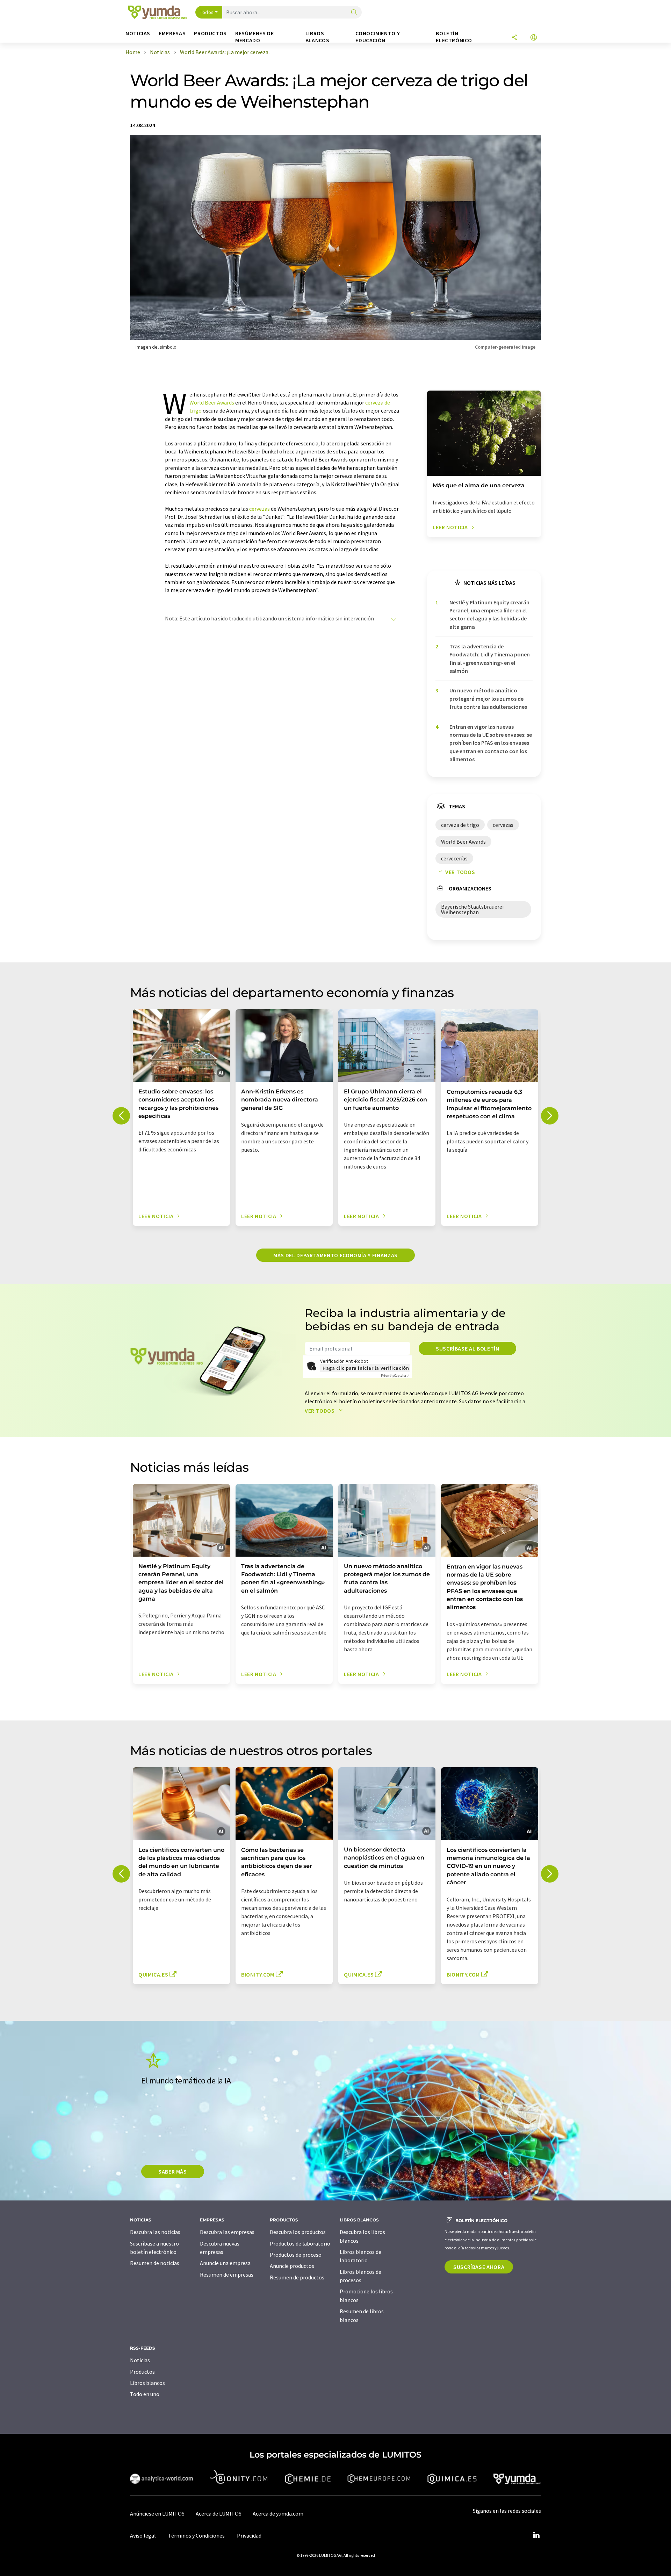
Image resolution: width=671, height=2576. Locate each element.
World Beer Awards (212, 402)
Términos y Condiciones (196, 2535)
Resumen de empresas (227, 2275)
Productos (142, 2372)
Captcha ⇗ (395, 1376)
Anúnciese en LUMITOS (157, 2513)
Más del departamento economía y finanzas (335, 1255)
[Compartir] (514, 38)
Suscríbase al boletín (467, 1348)
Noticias (140, 2360)
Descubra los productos (298, 2232)
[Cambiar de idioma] (534, 38)
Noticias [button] (138, 33)
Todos (207, 12)
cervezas (259, 509)
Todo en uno (145, 2394)
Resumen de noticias (155, 2263)
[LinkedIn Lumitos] (536, 2535)
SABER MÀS (173, 2171)
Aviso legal (143, 2535)
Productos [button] (210, 33)
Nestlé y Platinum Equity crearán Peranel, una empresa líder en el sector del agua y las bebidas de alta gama (489, 614)
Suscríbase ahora (479, 2267)
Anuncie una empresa (225, 2263)
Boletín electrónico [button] (454, 37)
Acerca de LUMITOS (219, 2513)
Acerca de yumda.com (278, 2513)
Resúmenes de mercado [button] (255, 37)
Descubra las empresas (227, 2232)
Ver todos (460, 872)
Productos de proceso (296, 2255)
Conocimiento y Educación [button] (378, 37)
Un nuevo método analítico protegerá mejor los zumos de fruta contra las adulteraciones (488, 698)
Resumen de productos (297, 2277)
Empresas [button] (172, 33)
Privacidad (249, 2535)
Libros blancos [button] (317, 37)
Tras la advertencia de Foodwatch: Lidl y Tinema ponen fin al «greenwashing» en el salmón (490, 658)
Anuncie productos (292, 2266)
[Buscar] (354, 13)
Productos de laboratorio (300, 2243)
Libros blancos (147, 2383)
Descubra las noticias (155, 2232)
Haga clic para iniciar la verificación (366, 1368)
